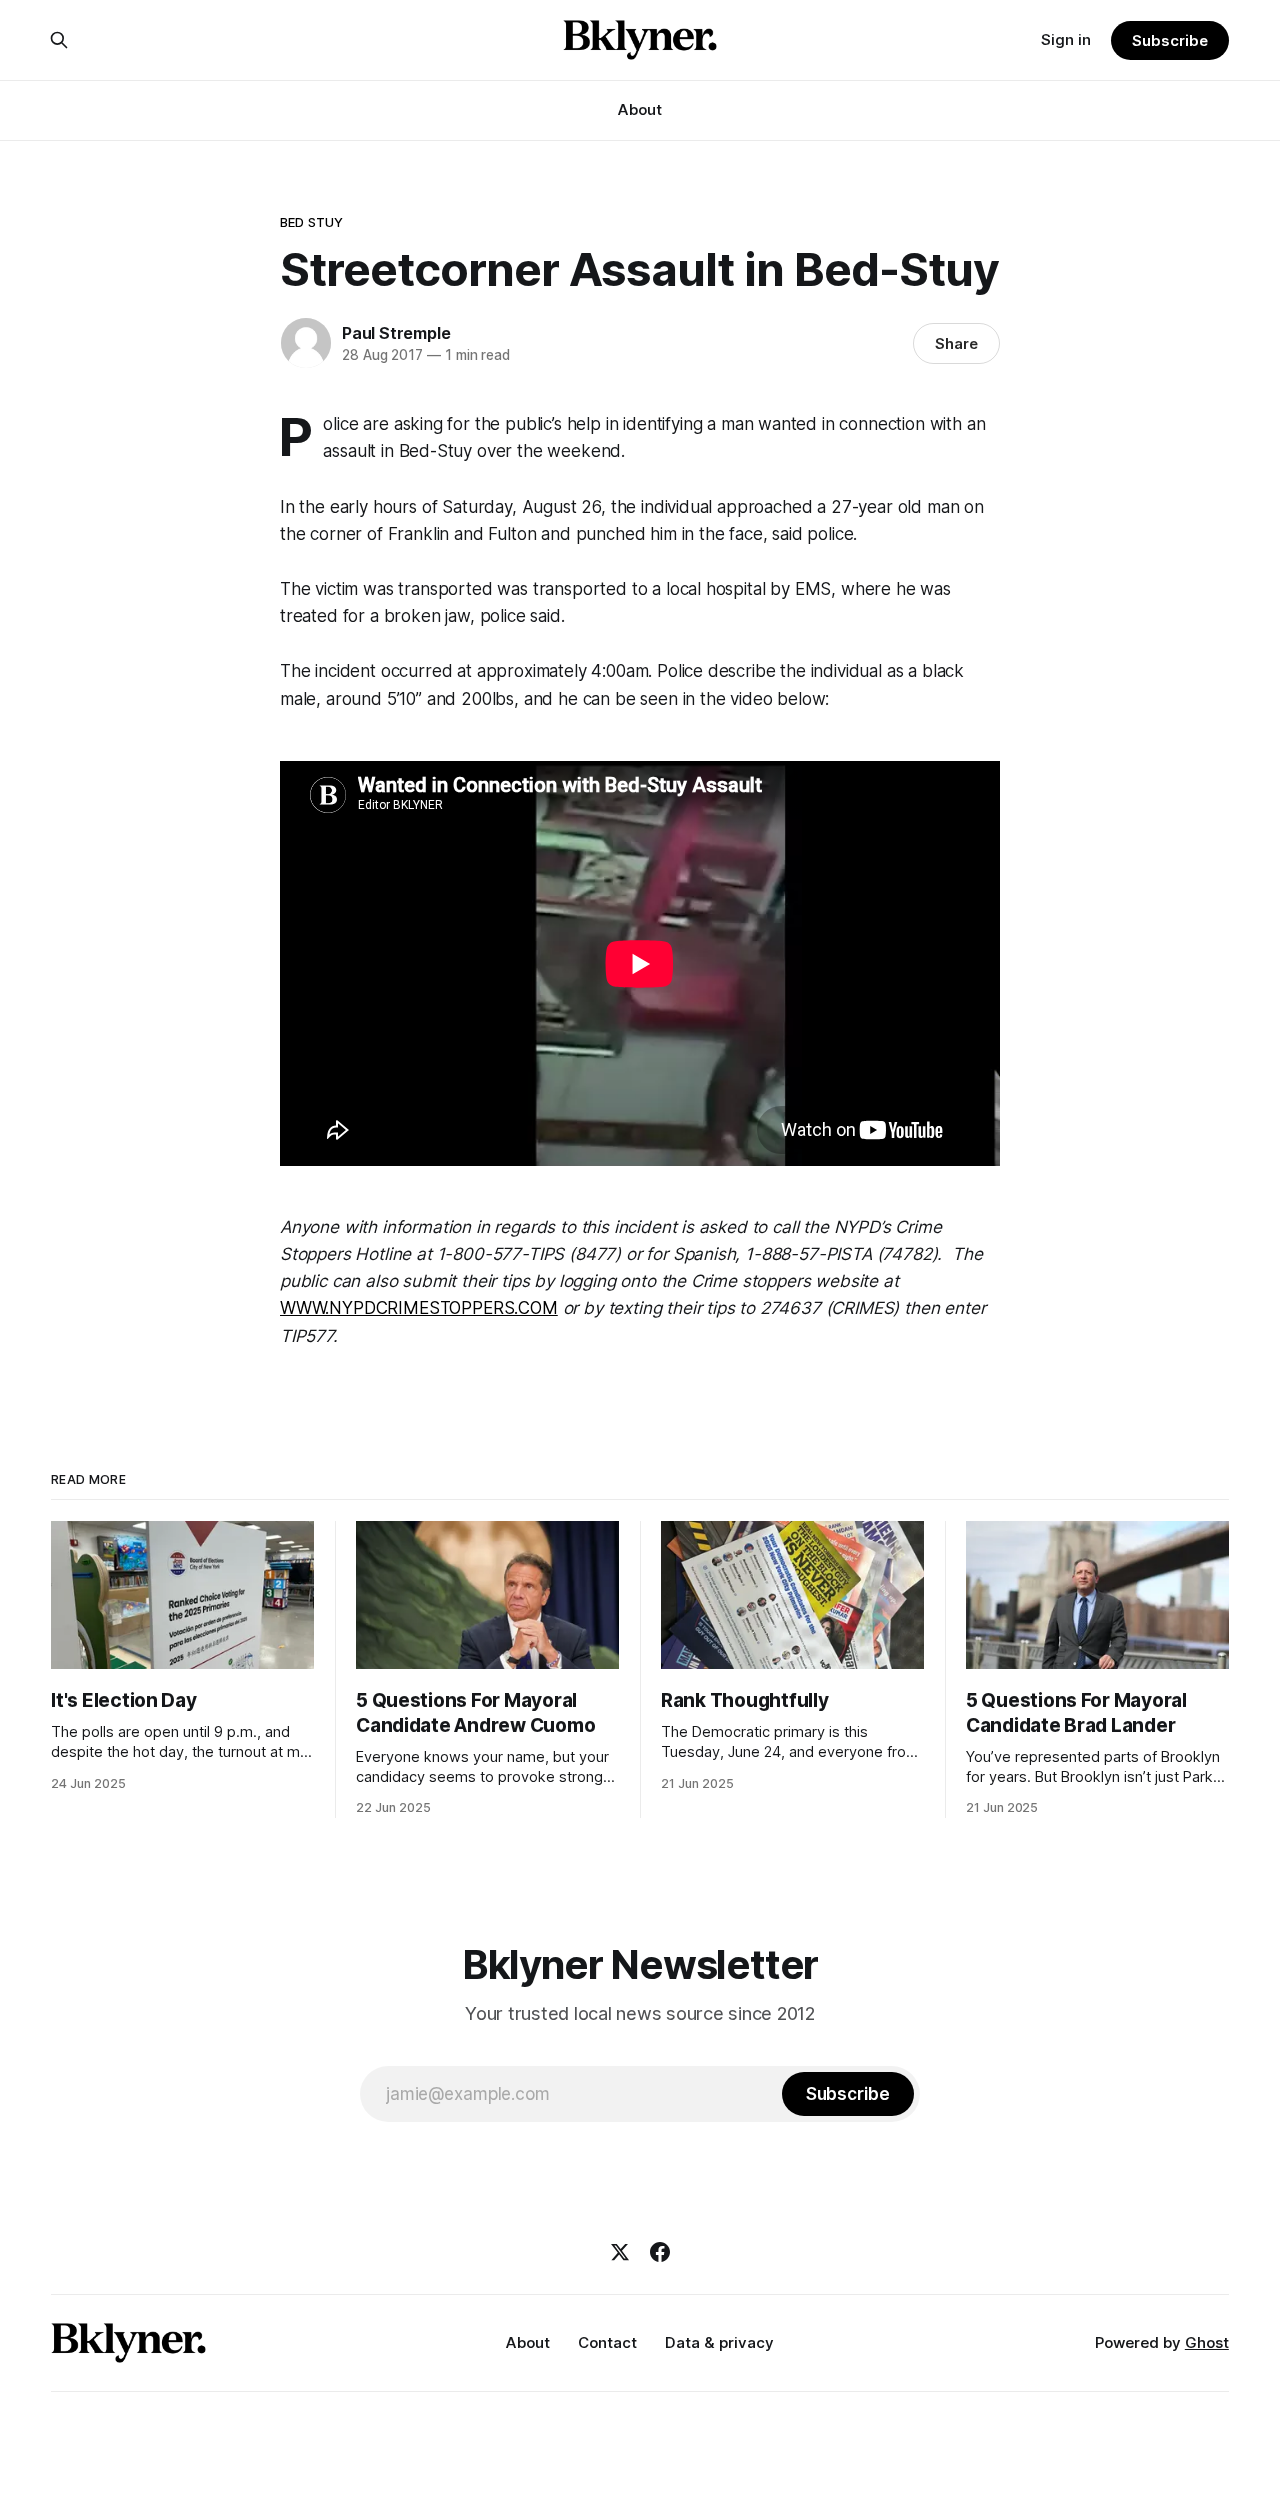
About (640, 109)
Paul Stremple (396, 333)
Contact (607, 2342)
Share (956, 343)
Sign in (1066, 39)
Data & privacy (719, 2342)
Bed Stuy (311, 222)
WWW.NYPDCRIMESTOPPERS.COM (419, 1308)
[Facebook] (660, 2252)
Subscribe (1169, 40)
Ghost (1207, 2342)
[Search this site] (59, 40)
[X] (620, 2252)
